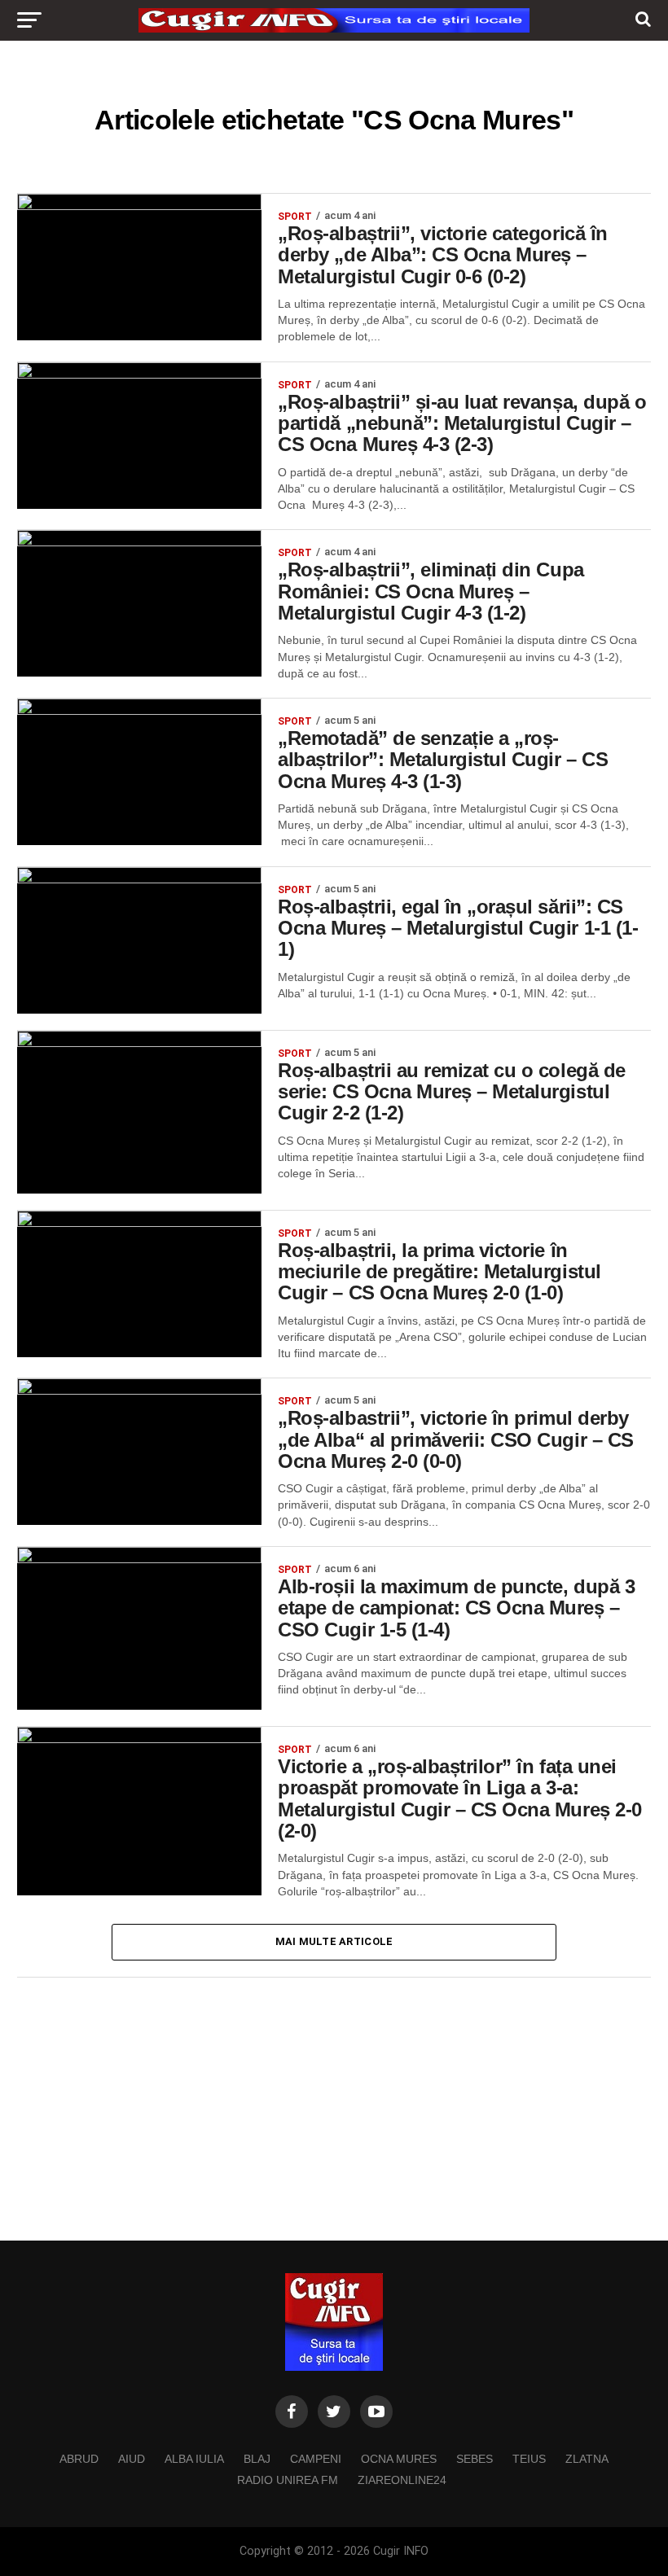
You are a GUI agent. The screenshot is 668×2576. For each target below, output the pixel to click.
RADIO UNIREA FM (288, 2480)
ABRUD (79, 2459)
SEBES (475, 2459)
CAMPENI (316, 2459)
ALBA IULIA (194, 2459)
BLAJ (257, 2459)
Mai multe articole (334, 1941)
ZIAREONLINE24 (402, 2480)
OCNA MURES (399, 2459)
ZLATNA (587, 2459)
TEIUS (529, 2459)
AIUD (132, 2459)
